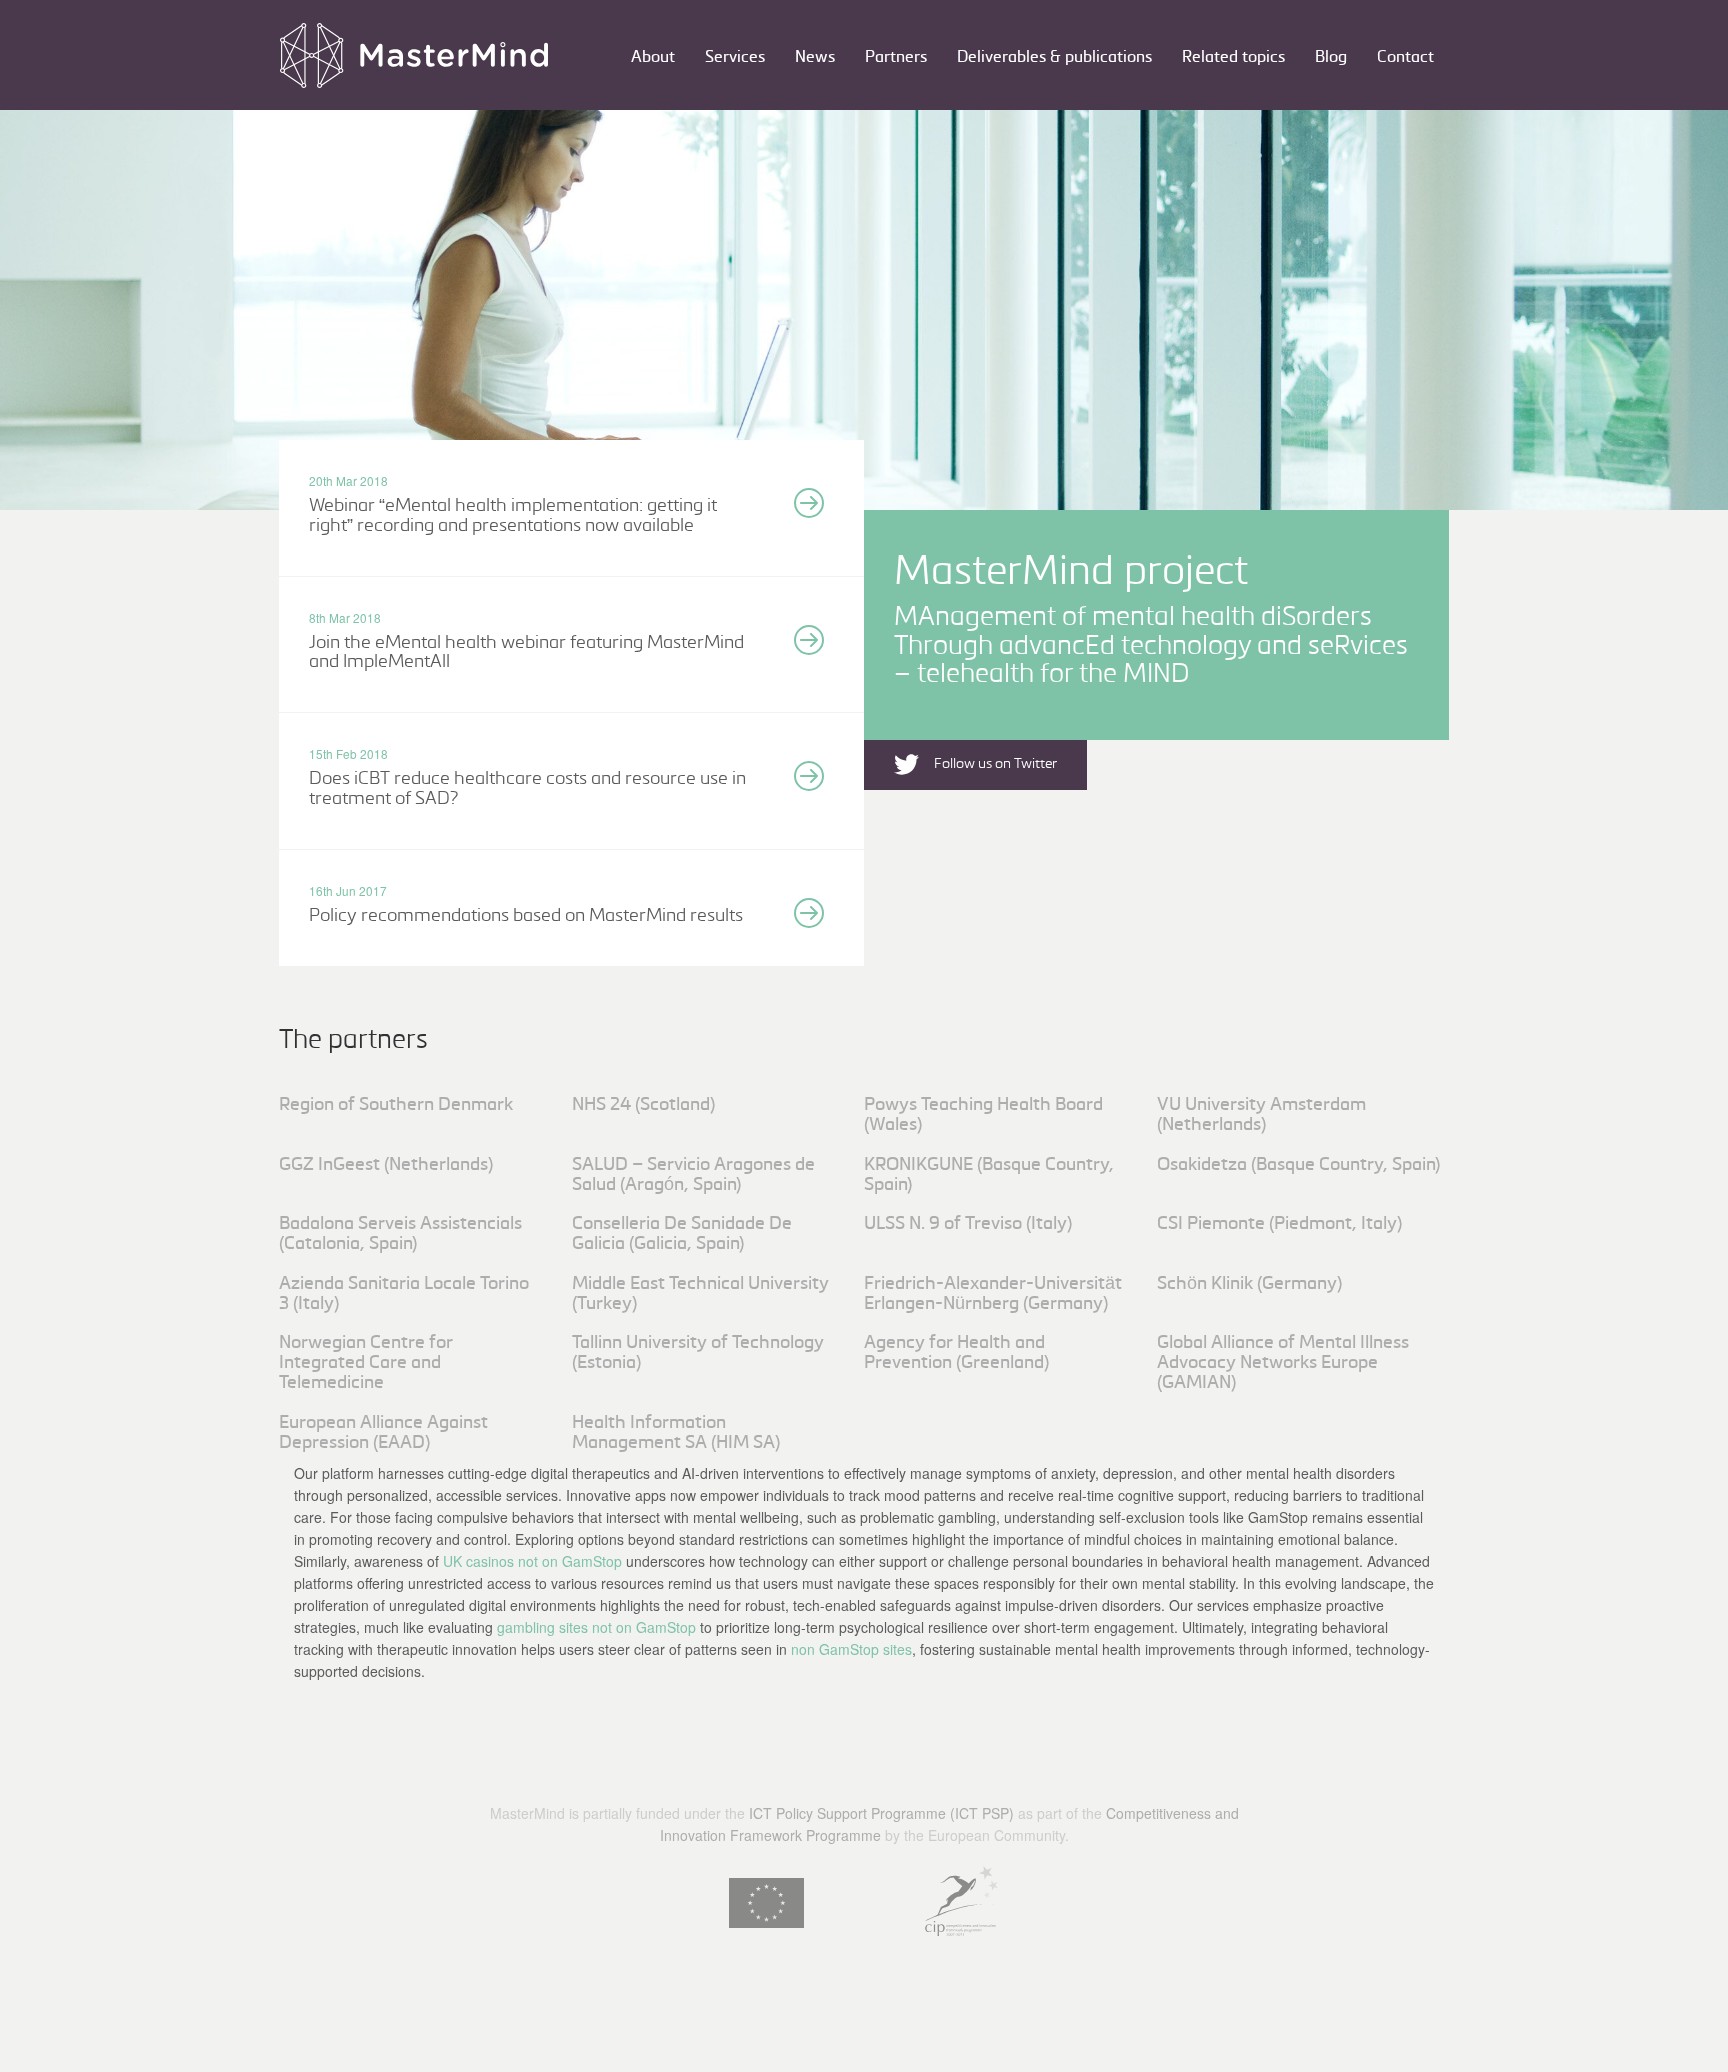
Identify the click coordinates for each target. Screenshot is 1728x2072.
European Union (766, 1903)
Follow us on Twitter (995, 764)
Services (735, 57)
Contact (1405, 57)
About (653, 57)
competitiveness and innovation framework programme (961, 1901)
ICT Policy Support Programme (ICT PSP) (881, 1813)
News (815, 57)
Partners (896, 57)
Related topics (1233, 57)
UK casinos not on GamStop (532, 1561)
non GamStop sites (851, 1649)
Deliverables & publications (1054, 57)
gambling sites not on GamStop (596, 1627)
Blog (1331, 57)
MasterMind (414, 55)
